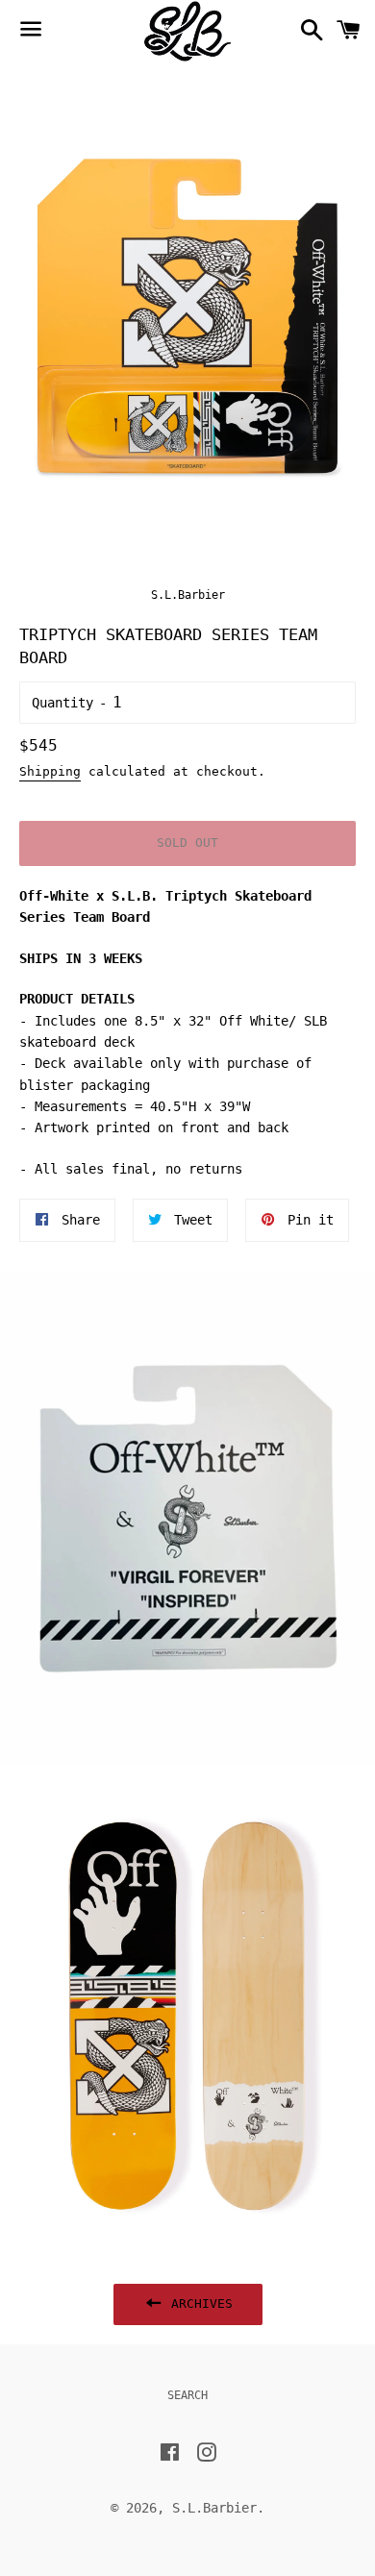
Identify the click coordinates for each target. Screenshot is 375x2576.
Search (187, 2395)
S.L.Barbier (214, 2508)
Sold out (187, 842)
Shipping (50, 771)
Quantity (62, 703)
